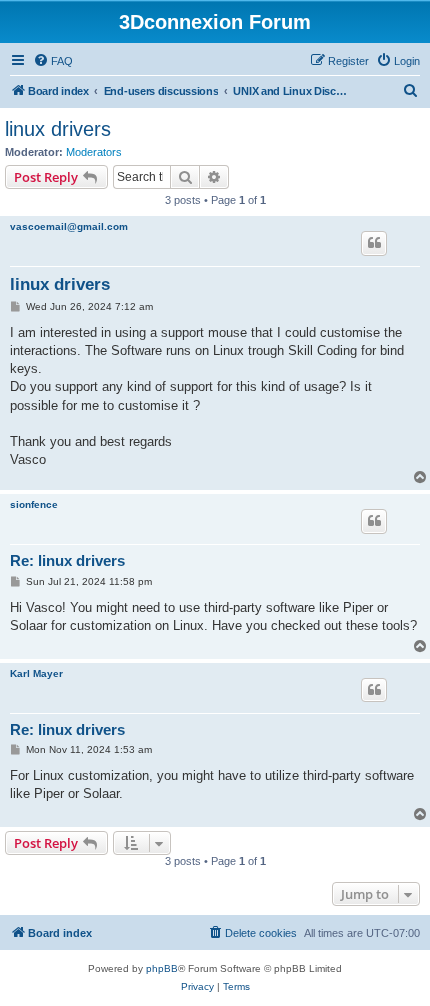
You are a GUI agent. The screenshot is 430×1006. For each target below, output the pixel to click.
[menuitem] (53, 61)
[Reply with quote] (374, 243)
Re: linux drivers (67, 560)
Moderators (94, 152)
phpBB (162, 968)
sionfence (34, 504)
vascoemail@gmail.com (69, 226)
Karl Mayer (36, 673)
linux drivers (58, 129)
